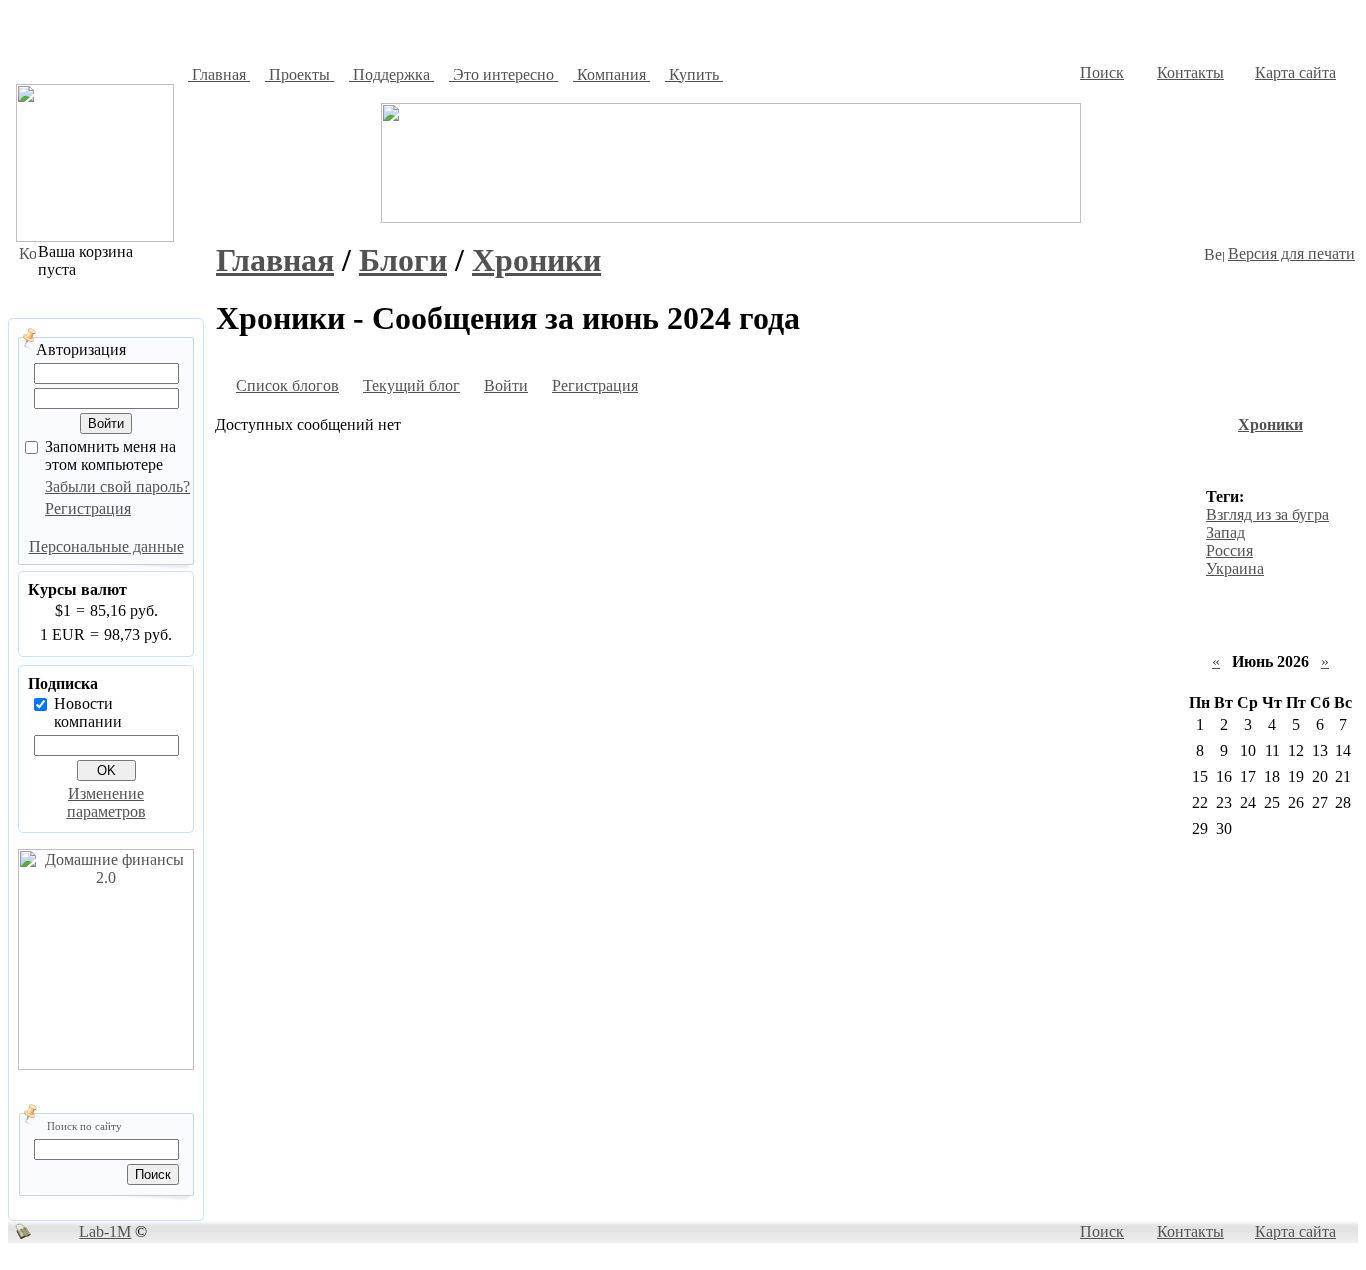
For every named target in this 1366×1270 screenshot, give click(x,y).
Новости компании (88, 712)
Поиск (1102, 72)
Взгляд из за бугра (1267, 514)
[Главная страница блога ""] (351, 388)
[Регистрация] (540, 388)
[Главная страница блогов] (224, 388)
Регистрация (88, 508)
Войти (506, 385)
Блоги (403, 260)
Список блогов (287, 385)
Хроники (536, 260)
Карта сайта (1295, 72)
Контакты (1190, 72)
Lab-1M (105, 1231)
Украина (1235, 568)
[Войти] (472, 388)
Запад (1225, 532)
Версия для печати (1291, 253)
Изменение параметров (106, 802)
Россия (1229, 550)
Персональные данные (106, 546)
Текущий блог (411, 385)
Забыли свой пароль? (117, 486)
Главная (275, 260)
